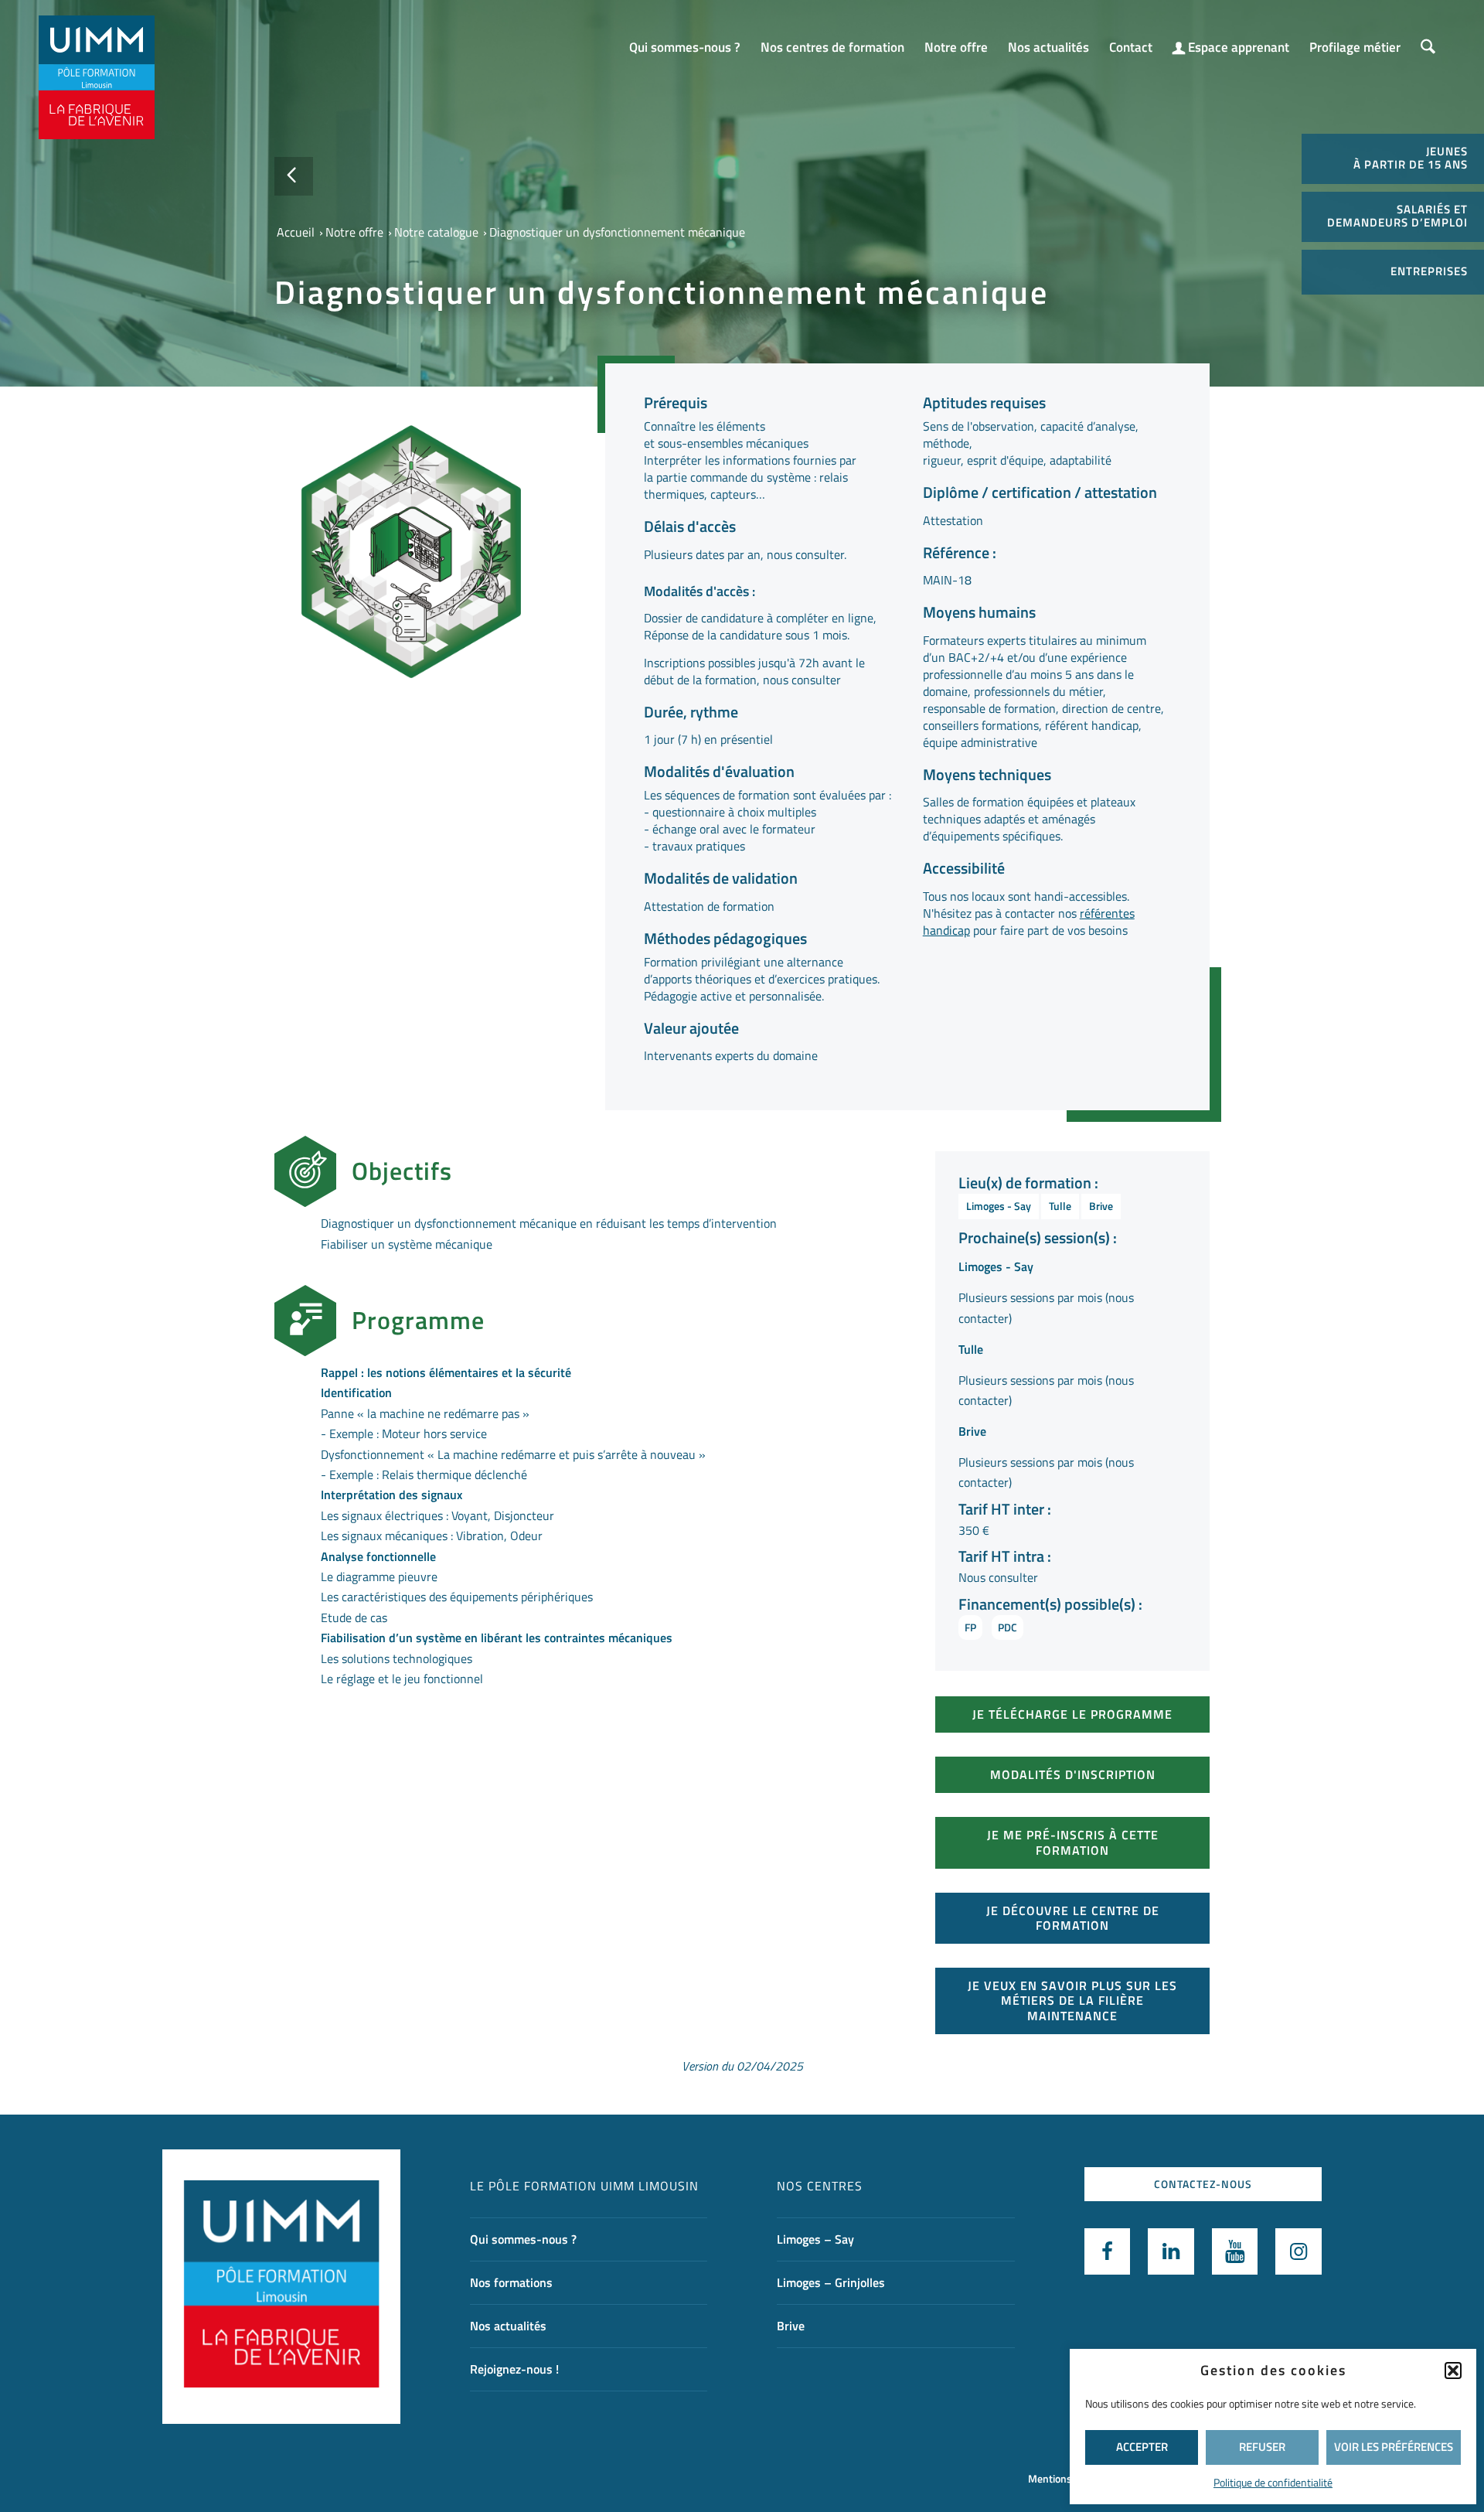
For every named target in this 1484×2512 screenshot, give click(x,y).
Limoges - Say (999, 1206)
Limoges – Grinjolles (831, 2282)
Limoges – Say (815, 2239)
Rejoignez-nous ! (514, 2369)
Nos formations (511, 2282)
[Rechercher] (1428, 48)
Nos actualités (508, 2326)
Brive (1101, 1206)
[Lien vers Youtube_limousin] (1235, 2251)
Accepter (1142, 2447)
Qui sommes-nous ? (523, 2239)
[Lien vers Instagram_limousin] (1298, 2251)
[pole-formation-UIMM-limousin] (97, 77)
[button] (1453, 2371)
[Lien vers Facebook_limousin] (1108, 2251)
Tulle (1060, 1206)
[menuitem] (685, 40)
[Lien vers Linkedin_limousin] (1171, 2251)
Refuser (1262, 2447)
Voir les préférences (1394, 2447)
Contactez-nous (1203, 2184)
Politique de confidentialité (1273, 2482)
